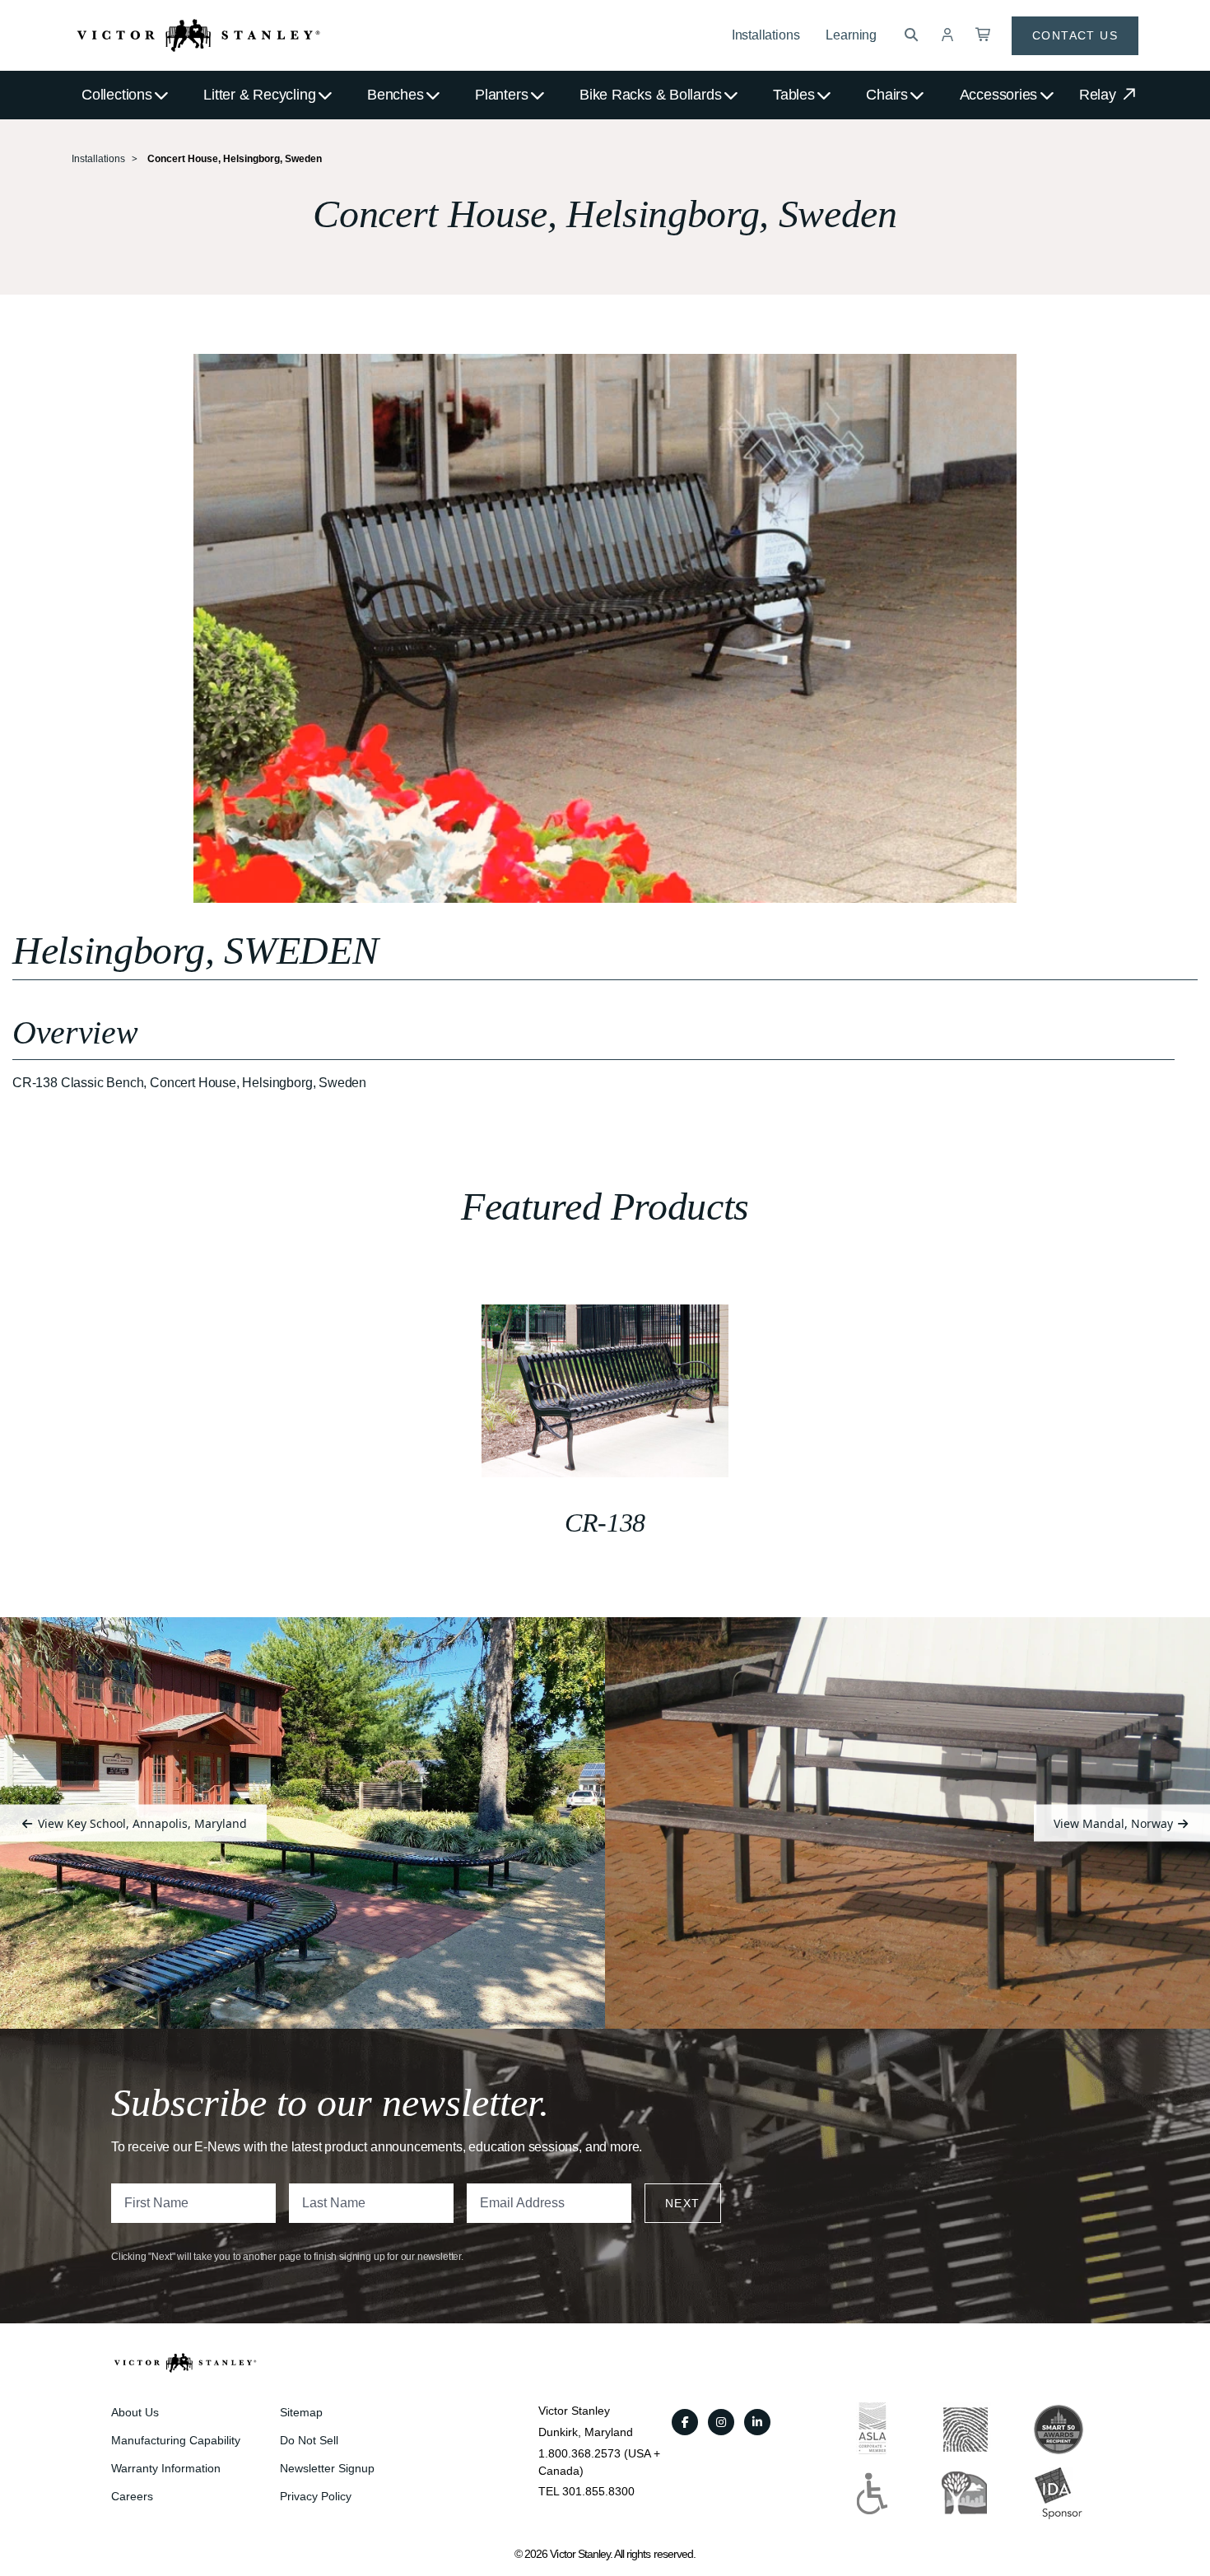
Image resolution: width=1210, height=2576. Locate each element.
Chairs (887, 95)
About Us (135, 2412)
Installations (766, 35)
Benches (395, 95)
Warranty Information (166, 2468)
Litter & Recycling (259, 95)
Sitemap (301, 2412)
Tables (794, 95)
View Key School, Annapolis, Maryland (141, 1823)
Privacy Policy (316, 2496)
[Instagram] (721, 2422)
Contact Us (1075, 35)
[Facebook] (685, 2422)
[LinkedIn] (757, 2422)
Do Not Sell (309, 2440)
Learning (851, 35)
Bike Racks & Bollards (650, 95)
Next (683, 2203)
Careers (132, 2496)
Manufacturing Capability (176, 2440)
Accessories (999, 95)
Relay (1100, 95)
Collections (117, 95)
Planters (501, 95)
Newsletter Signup (327, 2468)
